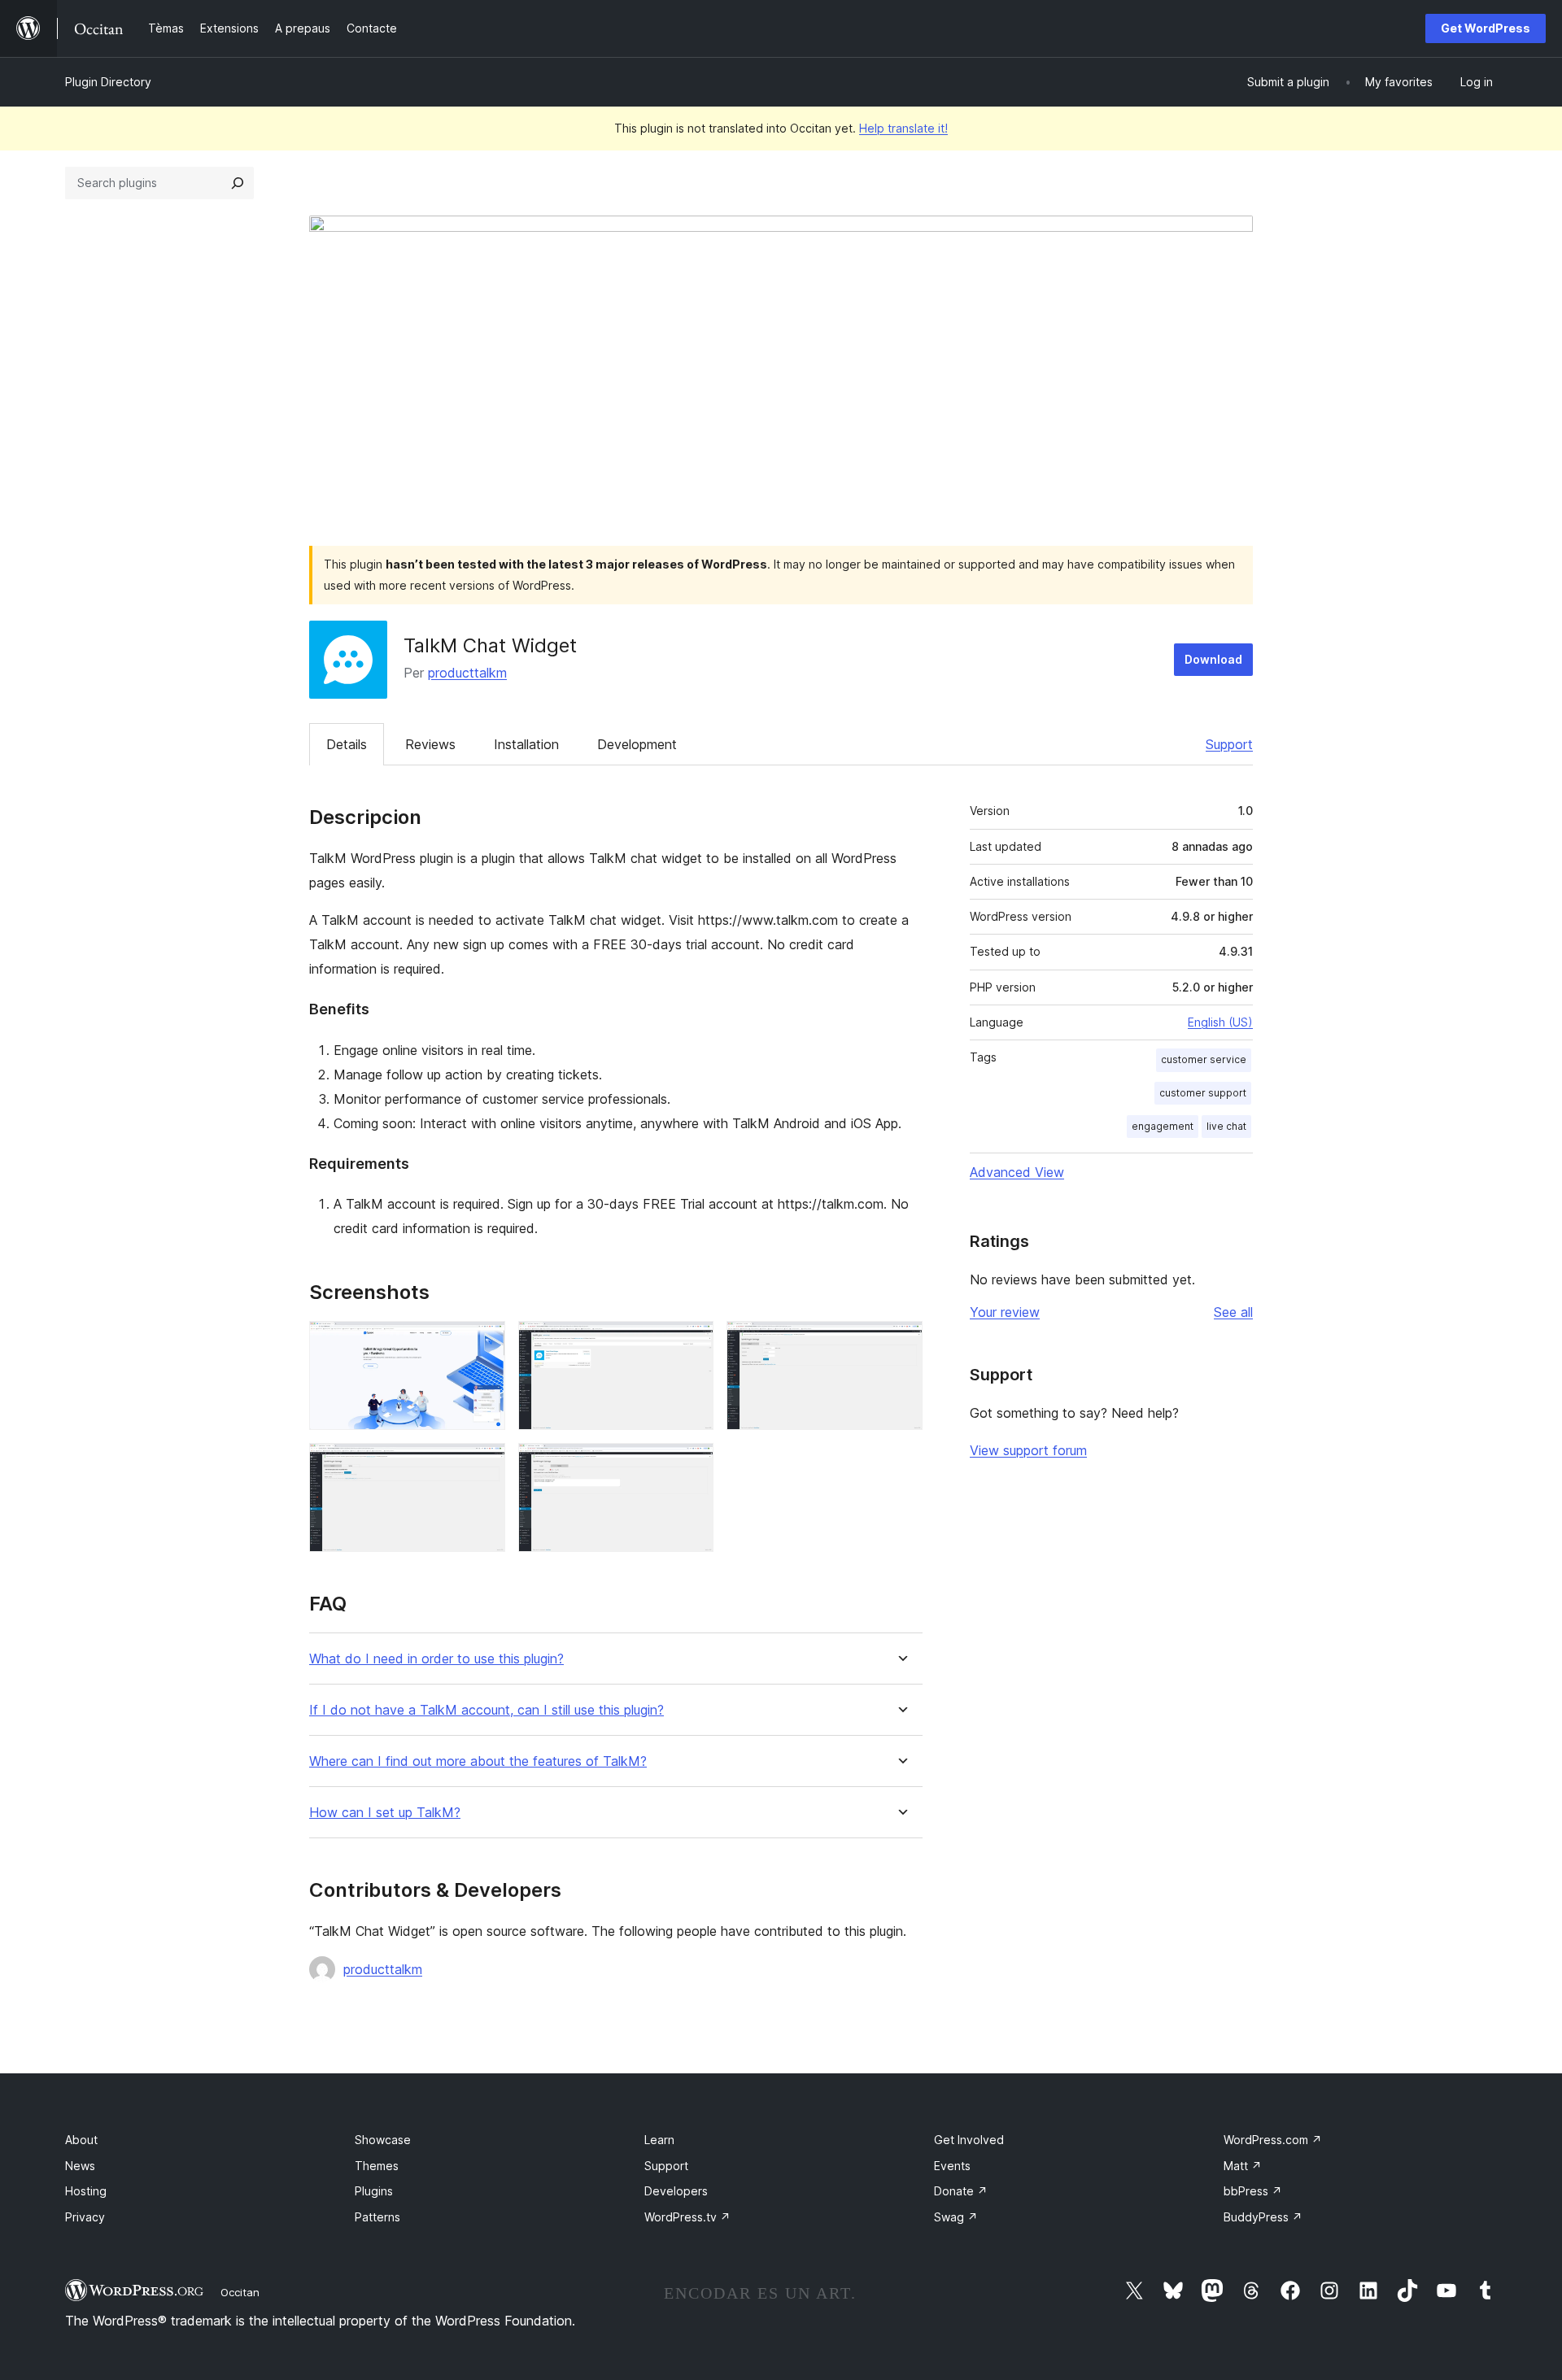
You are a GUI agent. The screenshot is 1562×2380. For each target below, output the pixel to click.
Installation (526, 744)
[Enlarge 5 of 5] (692, 1465)
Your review (1005, 1312)
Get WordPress (1486, 28)
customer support (1203, 1093)
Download (1213, 659)
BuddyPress (1263, 2217)
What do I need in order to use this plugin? (436, 1659)
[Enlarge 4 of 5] (483, 1465)
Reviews (430, 744)
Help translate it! (903, 128)
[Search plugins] (238, 183)
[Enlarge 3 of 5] (901, 1343)
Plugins (374, 2191)
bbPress (1253, 2191)
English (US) (1220, 1022)
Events (952, 2166)
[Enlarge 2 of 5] (692, 1343)
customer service (1204, 1059)
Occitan (240, 2292)
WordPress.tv (687, 2217)
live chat (1226, 1126)
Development (637, 744)
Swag (956, 2217)
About (81, 2140)
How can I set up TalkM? (385, 1813)
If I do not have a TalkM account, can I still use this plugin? (486, 1710)
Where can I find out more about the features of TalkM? (478, 1761)
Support (1229, 744)
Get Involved (969, 2140)
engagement (1163, 1126)
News (80, 2166)
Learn (659, 2140)
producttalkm (467, 673)
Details (347, 744)
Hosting (86, 2191)
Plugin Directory (108, 82)
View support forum (1028, 1450)
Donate (961, 2191)
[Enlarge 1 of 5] (483, 1343)
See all (1233, 1312)
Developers (676, 2191)
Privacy (85, 2217)
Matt (1243, 2166)
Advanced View (1017, 1172)
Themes (377, 2166)
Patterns (377, 2217)
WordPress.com (1273, 2140)
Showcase (383, 2140)
